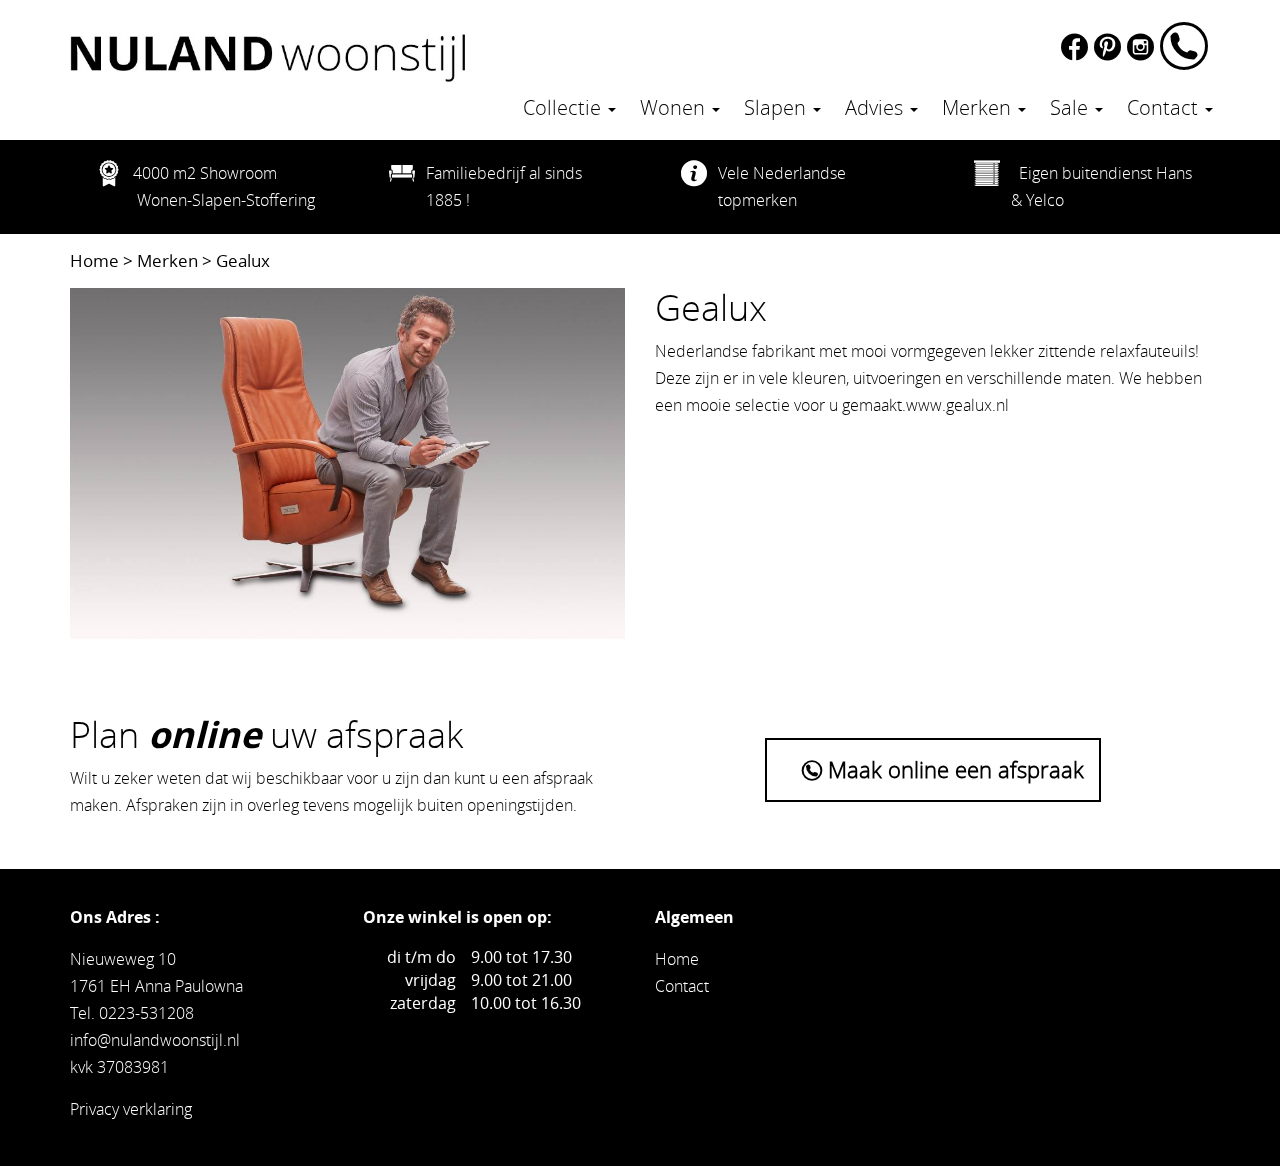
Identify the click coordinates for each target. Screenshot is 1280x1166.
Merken (979, 107)
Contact (1165, 107)
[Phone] (1185, 45)
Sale (1071, 107)
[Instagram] (1143, 45)
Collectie (564, 107)
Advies (876, 107)
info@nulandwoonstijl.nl (155, 1040)
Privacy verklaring (131, 1109)
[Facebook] (1077, 45)
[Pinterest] (1110, 45)
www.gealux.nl (957, 405)
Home (94, 260)
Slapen (777, 107)
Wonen (675, 107)
